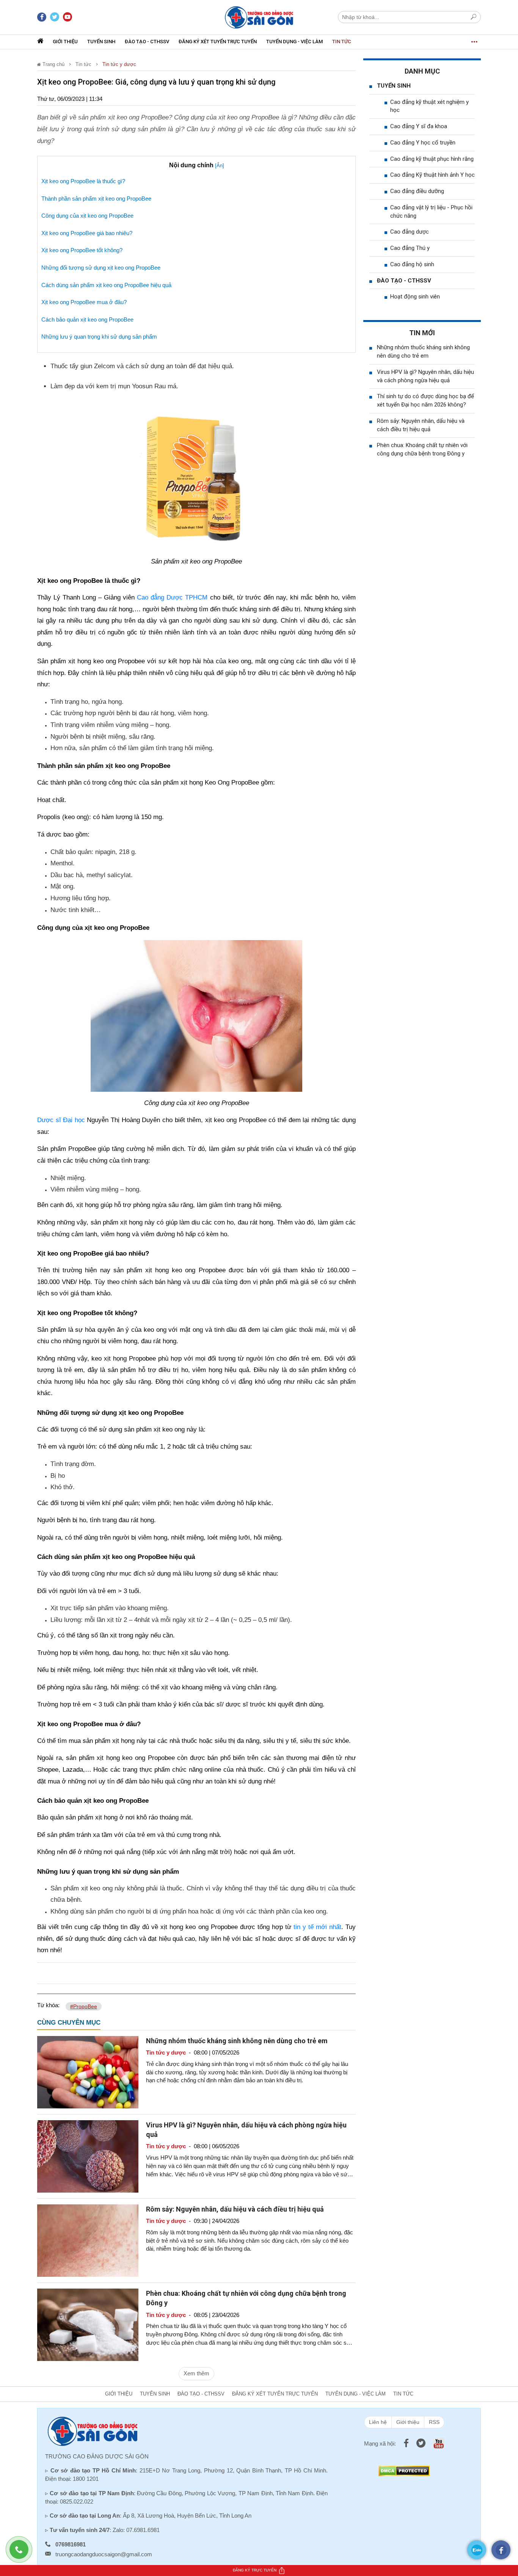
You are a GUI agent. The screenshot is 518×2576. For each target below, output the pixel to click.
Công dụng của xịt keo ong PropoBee (87, 216)
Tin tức (342, 42)
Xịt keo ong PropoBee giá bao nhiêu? (87, 233)
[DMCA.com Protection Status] (404, 2470)
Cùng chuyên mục (69, 2023)
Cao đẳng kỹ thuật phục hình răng (432, 159)
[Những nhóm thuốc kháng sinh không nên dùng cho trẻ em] (88, 2071)
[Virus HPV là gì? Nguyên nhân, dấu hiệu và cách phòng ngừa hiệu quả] (88, 2156)
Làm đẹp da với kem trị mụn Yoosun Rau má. (114, 386)
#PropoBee (84, 2006)
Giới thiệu (65, 42)
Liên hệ (378, 2422)
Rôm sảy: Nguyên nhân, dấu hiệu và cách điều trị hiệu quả (235, 2209)
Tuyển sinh (101, 42)
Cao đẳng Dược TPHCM (172, 597)
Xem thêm (196, 2373)
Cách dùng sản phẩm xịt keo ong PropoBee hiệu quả (106, 285)
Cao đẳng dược (410, 232)
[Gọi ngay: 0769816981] (23, 2553)
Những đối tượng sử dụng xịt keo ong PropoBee (101, 268)
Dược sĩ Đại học (61, 1120)
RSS (434, 2422)
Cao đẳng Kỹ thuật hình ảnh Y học (432, 175)
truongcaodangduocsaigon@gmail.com (104, 2554)
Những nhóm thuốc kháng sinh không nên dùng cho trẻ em (237, 2041)
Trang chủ (53, 64)
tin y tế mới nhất (317, 1927)
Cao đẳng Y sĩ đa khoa (419, 126)
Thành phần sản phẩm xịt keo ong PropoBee (96, 199)
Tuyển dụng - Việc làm (294, 42)
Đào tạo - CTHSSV (147, 42)
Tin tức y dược (119, 64)
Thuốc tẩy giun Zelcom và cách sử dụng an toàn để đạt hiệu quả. (142, 366)
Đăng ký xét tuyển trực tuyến (218, 42)
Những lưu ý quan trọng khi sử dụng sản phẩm (99, 337)
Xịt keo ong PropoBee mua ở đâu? (84, 302)
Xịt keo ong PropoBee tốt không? (82, 250)
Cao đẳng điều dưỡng (417, 191)
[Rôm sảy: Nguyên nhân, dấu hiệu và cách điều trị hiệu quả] (88, 2240)
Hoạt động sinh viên (415, 297)
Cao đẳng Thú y (410, 248)
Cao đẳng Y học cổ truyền (423, 143)
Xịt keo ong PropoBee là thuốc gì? (83, 181)
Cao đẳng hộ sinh (412, 264)
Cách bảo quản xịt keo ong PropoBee (87, 319)
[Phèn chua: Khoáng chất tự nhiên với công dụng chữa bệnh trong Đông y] (88, 2324)
